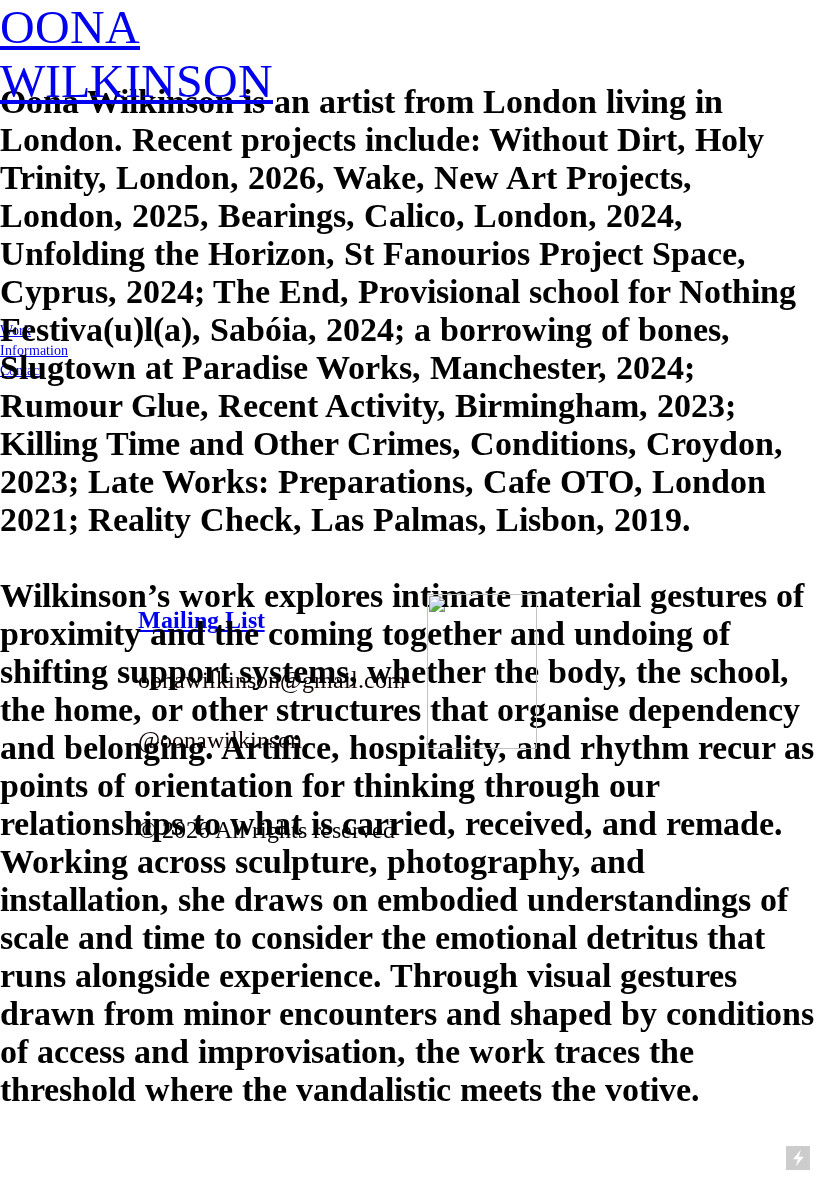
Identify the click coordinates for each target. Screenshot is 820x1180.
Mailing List (201, 620)
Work (15, 330)
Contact (21, 370)
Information (34, 350)
